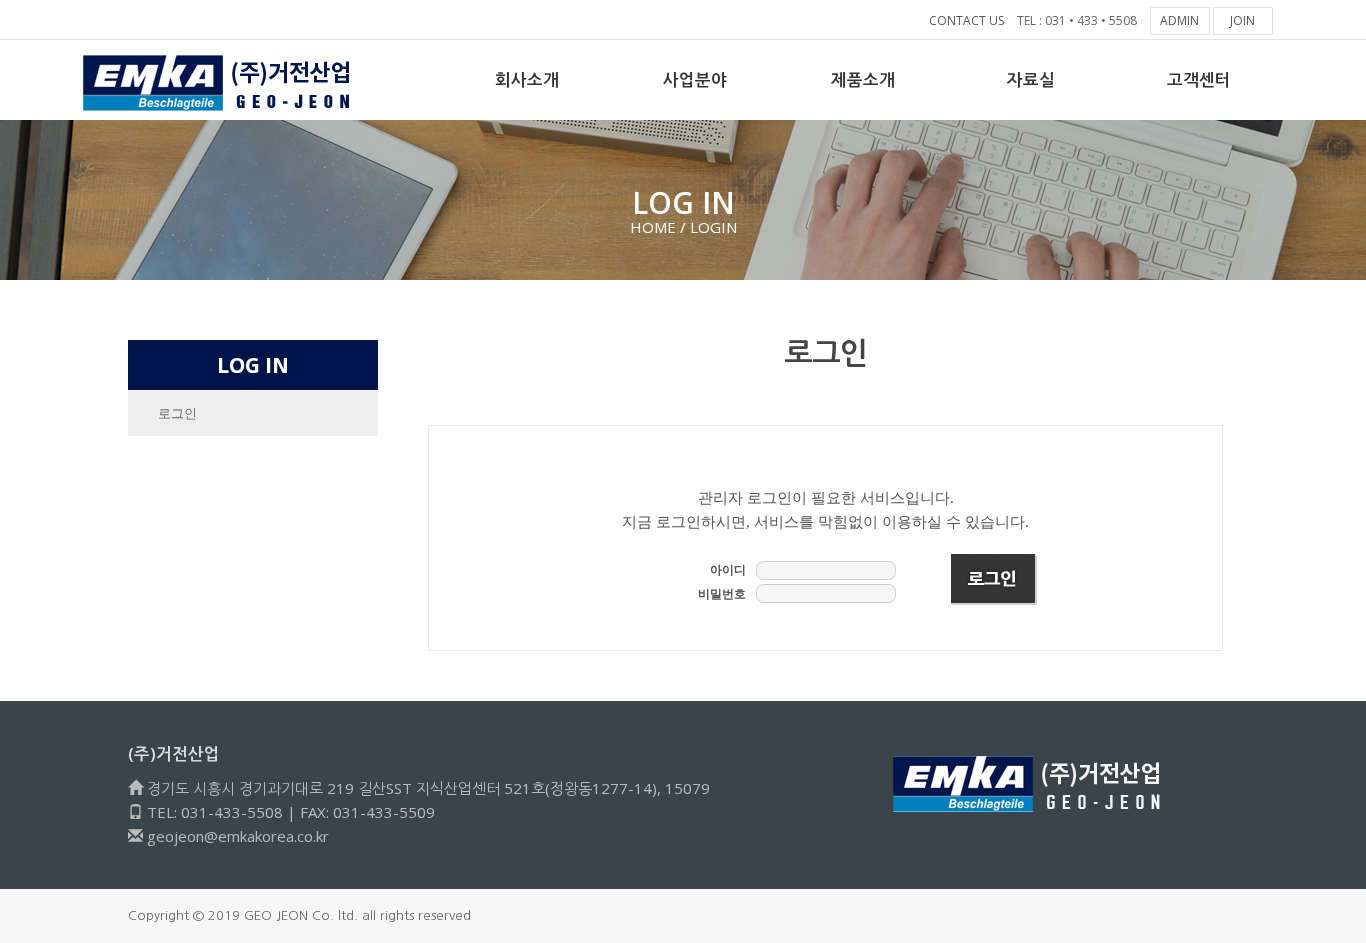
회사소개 (527, 79)
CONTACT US (966, 20)
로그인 (177, 413)
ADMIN (1179, 20)
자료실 (1031, 79)
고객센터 (1199, 79)
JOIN (1242, 20)
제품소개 (863, 79)
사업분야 (695, 79)
